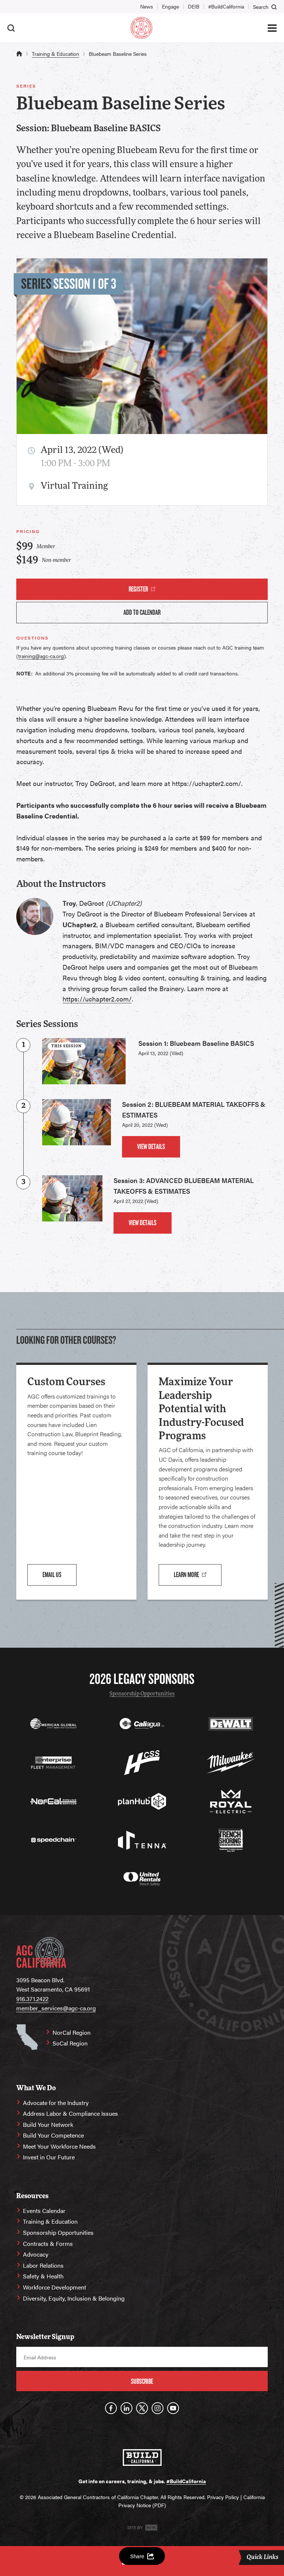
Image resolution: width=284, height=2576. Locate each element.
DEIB (194, 6)
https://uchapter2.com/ (97, 999)
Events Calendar (44, 2211)
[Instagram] (158, 2408)
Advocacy (36, 2254)
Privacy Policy (223, 2497)
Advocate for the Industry (56, 2103)
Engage (170, 6)
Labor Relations (43, 2265)
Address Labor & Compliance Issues (70, 2113)
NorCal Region (72, 2032)
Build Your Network (48, 2124)
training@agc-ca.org (41, 656)
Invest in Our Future (49, 2157)
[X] (142, 2408)
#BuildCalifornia (226, 6)
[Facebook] (111, 2408)
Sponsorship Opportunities (142, 1694)
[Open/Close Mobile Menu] (272, 28)
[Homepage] (141, 28)
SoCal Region (70, 2043)
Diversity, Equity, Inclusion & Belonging (74, 2298)
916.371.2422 (32, 1999)
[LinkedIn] (126, 2408)
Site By (136, 2527)
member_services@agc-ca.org (56, 2008)
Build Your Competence (53, 2135)
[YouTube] (173, 2408)
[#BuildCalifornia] (142, 2458)
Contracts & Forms (48, 2243)
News (147, 6)
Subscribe (142, 2381)
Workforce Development (55, 2287)
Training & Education (55, 54)
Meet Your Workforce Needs (59, 2146)
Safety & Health (43, 2276)
